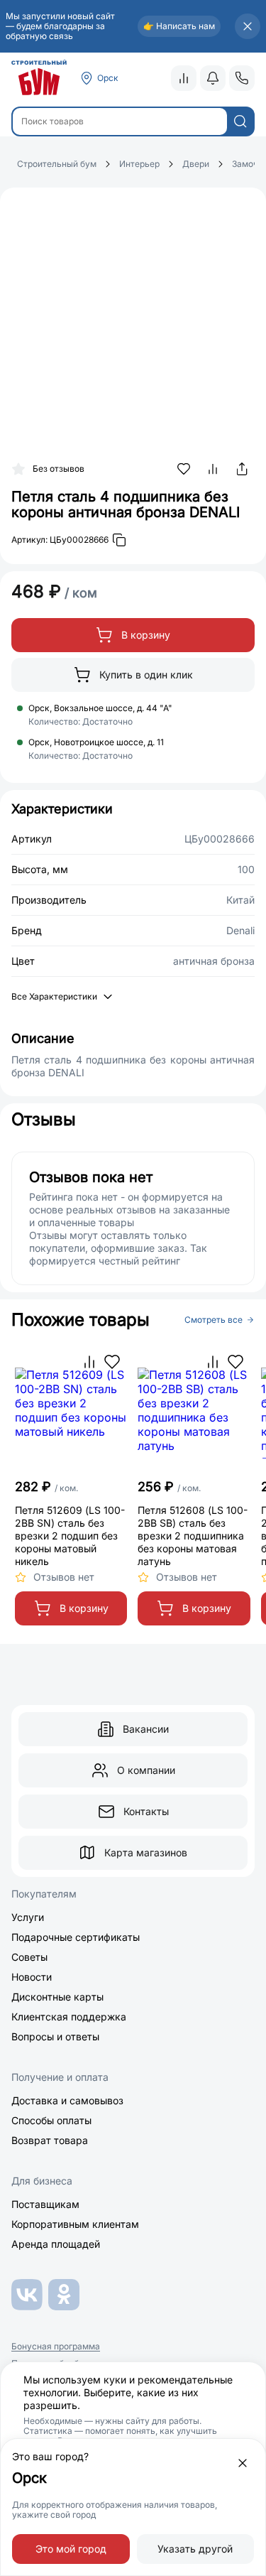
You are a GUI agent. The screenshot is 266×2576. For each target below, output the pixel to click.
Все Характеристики (54, 996)
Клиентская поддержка (69, 2017)
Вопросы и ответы (55, 2036)
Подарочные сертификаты (76, 1937)
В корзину (146, 635)
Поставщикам (45, 2204)
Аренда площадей (56, 2244)
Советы (29, 1957)
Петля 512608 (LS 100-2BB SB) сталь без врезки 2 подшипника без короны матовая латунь (193, 1536)
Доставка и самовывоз (67, 2100)
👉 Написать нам (179, 26)
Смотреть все (214, 1320)
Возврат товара (50, 2140)
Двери (196, 164)
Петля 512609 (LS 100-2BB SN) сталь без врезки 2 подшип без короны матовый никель (70, 1536)
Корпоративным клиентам (75, 2224)
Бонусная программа (56, 2347)
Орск (108, 78)
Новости (32, 1977)
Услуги (28, 1917)
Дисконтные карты (57, 1997)
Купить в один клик (146, 675)
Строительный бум (57, 164)
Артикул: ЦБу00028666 (60, 540)
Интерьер (139, 164)
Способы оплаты (51, 2120)
